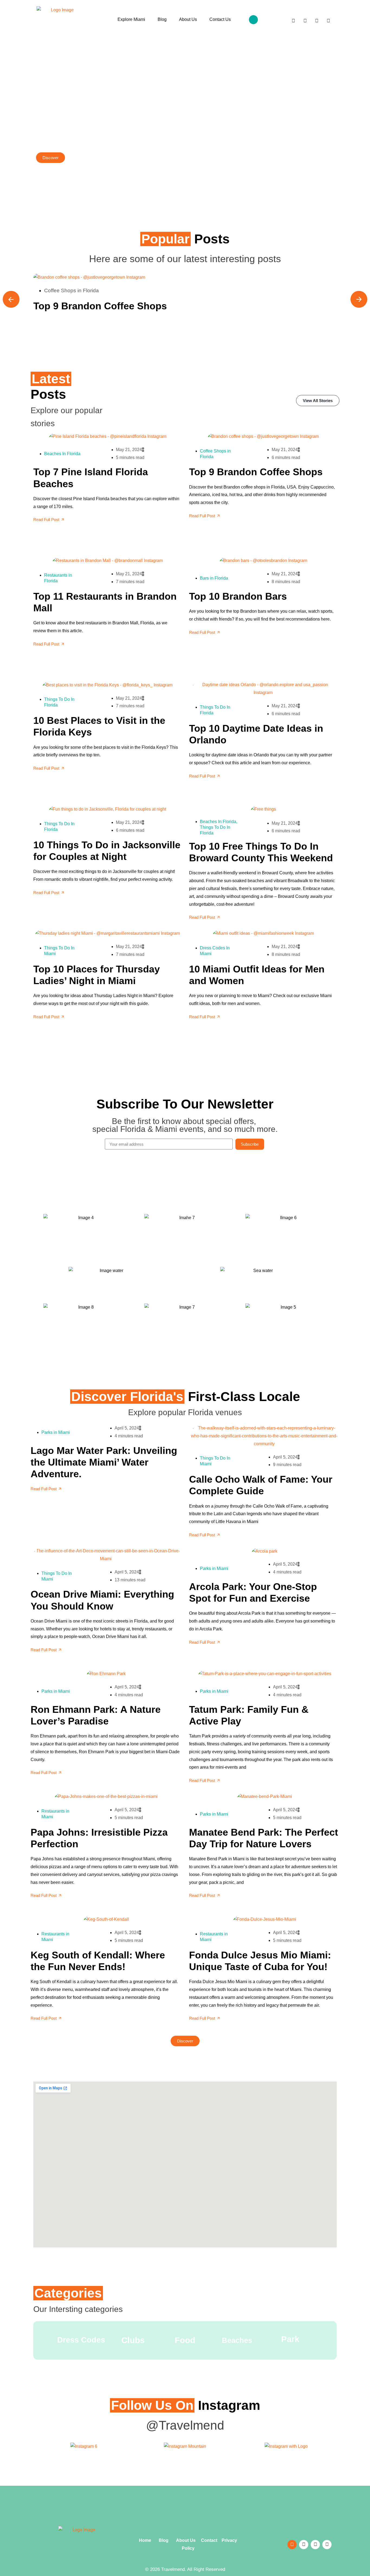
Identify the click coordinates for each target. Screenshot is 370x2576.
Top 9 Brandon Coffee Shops (100, 306)
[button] (253, 20)
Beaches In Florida (62, 454)
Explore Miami (131, 19)
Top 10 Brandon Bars (238, 596)
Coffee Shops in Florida (72, 290)
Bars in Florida (214, 578)
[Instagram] (317, 21)
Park (290, 2339)
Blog (162, 19)
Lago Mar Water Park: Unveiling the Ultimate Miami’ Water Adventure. (104, 1462)
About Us (188, 19)
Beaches (237, 2340)
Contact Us (220, 19)
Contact (209, 2540)
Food (185, 2340)
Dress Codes (81, 2340)
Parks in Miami (56, 1432)
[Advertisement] (185, 2504)
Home (146, 2540)
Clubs (133, 2340)
